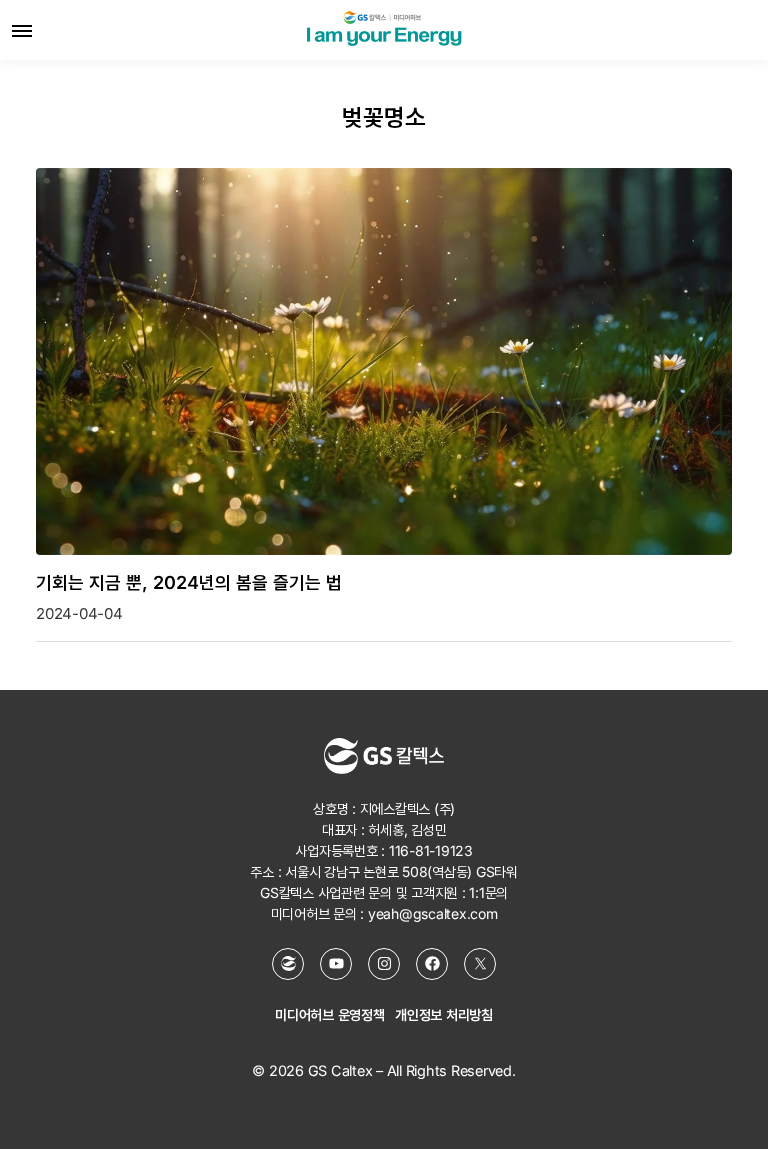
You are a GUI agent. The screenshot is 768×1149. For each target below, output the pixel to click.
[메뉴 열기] (22, 30)
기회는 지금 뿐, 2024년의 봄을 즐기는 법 (189, 582)
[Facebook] (432, 964)
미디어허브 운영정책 (330, 1014)
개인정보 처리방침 (444, 1014)
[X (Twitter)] (480, 964)
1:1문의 (488, 892)
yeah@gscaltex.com (433, 913)
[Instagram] (384, 964)
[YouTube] (336, 964)
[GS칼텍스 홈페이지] (288, 964)
